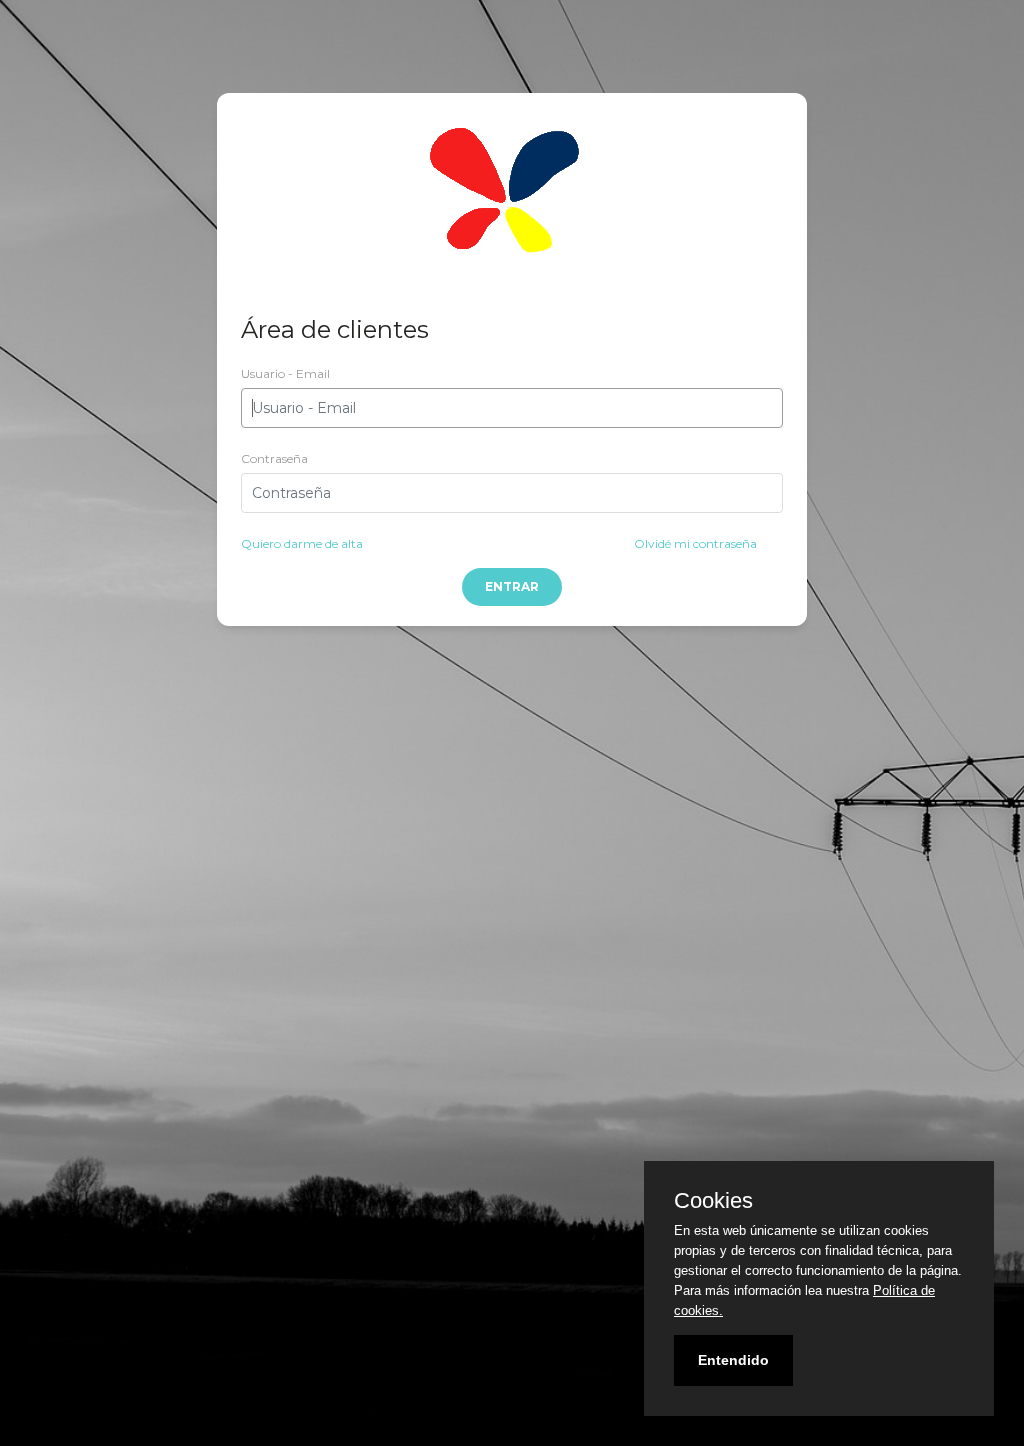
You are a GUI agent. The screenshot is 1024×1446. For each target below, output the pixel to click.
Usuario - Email (285, 373)
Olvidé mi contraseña (695, 543)
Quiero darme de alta (302, 543)
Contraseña (274, 458)
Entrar (512, 586)
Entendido (733, 1360)
